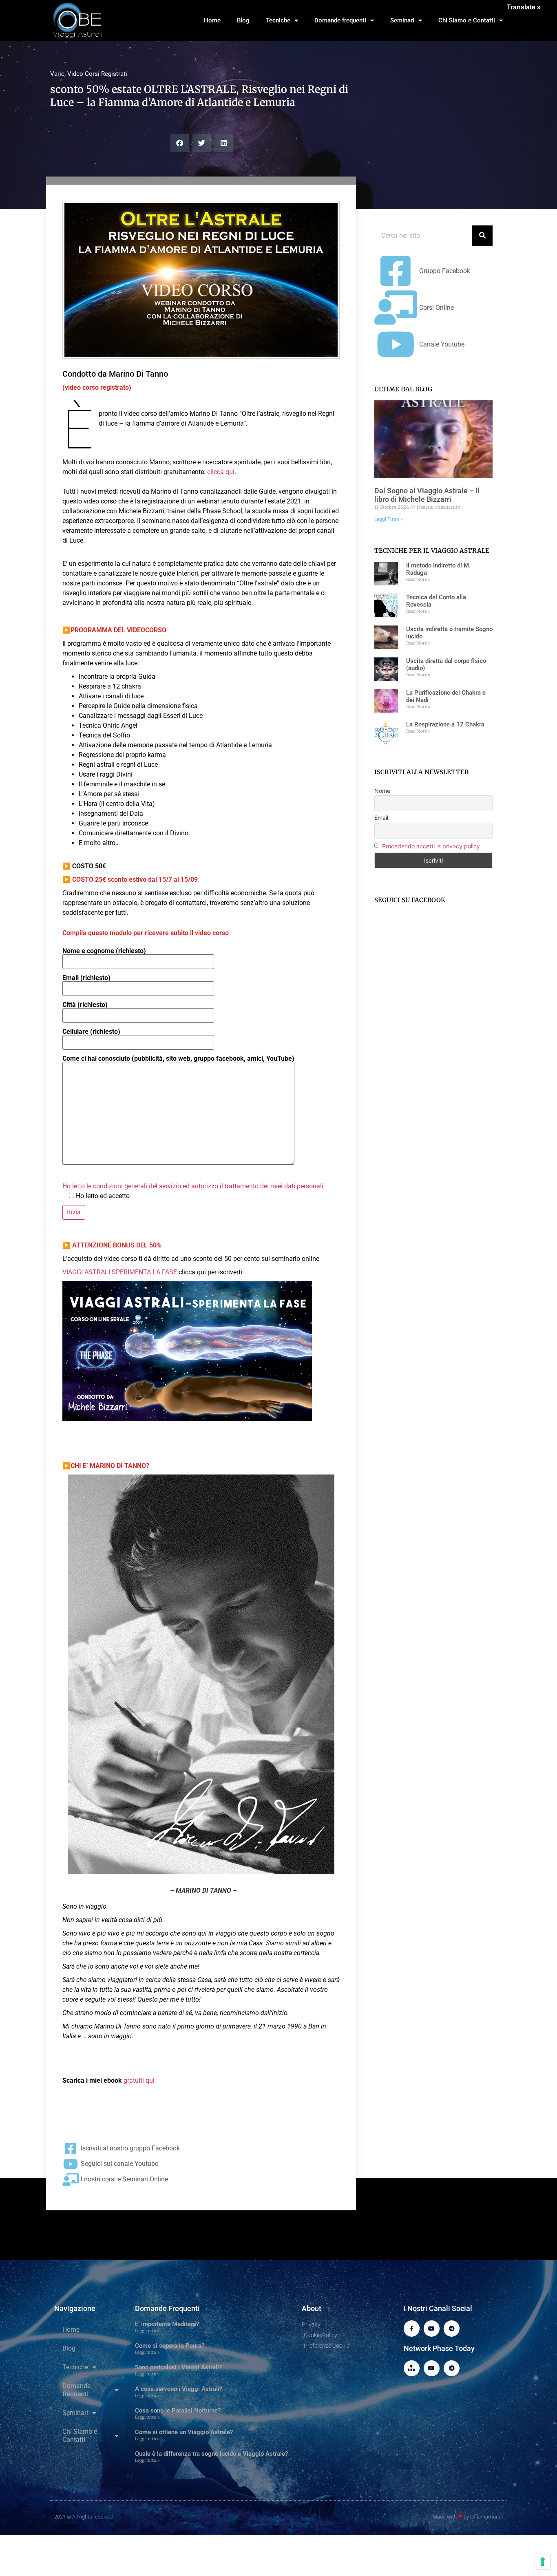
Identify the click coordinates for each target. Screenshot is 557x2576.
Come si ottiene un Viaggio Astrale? (184, 2432)
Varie (57, 74)
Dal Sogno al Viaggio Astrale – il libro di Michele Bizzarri (427, 495)
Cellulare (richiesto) (91, 1032)
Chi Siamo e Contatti (467, 20)
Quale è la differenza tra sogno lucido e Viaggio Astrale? (211, 2454)
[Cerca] (482, 236)
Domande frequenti (340, 20)
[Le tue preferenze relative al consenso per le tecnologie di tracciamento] (543, 2562)
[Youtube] (432, 2328)
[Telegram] (452, 2328)
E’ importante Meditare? (167, 2324)
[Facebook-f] (412, 2328)
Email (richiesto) (86, 978)
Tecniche (278, 20)
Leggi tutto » (147, 2331)
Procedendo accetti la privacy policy (431, 846)
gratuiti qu (138, 2080)
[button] (180, 143)
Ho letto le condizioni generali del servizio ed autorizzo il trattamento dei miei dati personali (193, 1186)
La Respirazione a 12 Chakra (445, 724)
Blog (243, 20)
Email (381, 818)
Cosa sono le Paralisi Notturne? (178, 2410)
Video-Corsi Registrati (97, 74)
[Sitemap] (412, 2368)
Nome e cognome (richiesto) (104, 951)
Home (212, 20)
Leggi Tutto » (389, 519)
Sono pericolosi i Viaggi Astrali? (178, 2367)
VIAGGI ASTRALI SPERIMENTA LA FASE (120, 1272)
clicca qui (221, 472)
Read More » (418, 579)
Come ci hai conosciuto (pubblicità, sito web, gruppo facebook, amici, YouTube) (178, 1059)
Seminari (402, 20)
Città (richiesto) (85, 1005)
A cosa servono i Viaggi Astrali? (179, 2389)
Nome (382, 791)
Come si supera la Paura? (170, 2346)
